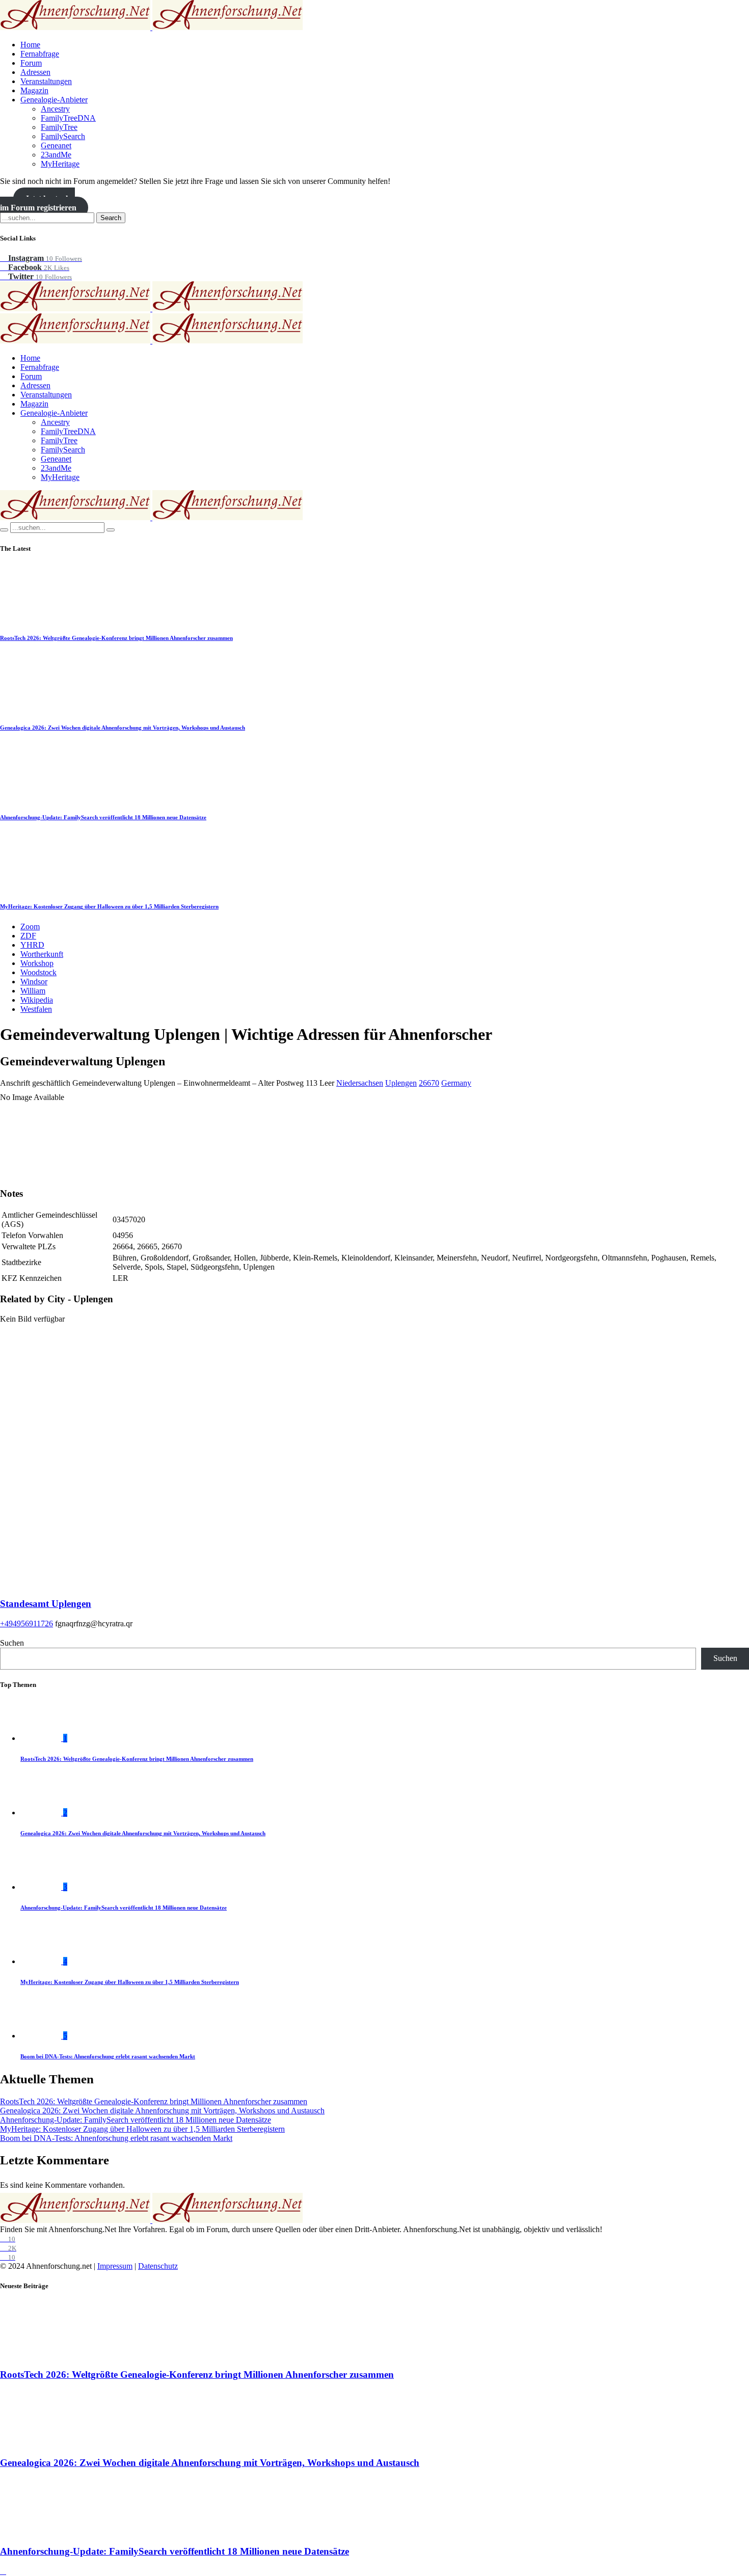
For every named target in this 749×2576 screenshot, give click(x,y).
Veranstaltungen (46, 81)
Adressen (35, 72)
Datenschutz (158, 2266)
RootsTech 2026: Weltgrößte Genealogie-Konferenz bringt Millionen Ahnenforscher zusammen (116, 638)
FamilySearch (63, 136)
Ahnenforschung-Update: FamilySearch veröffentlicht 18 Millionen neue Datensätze (103, 817)
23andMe (56, 155)
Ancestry (55, 109)
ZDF (28, 936)
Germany (456, 1083)
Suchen (12, 1643)
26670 (429, 1083)
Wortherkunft (42, 954)
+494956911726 (26, 1624)
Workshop (37, 963)
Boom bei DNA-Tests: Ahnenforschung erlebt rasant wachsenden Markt (108, 2056)
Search (111, 218)
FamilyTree (59, 127)
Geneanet (56, 145)
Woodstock (38, 972)
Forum (31, 63)
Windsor (34, 982)
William (33, 991)
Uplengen (401, 1083)
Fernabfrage (40, 54)
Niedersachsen (360, 1083)
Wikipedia (37, 1000)
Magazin (34, 90)
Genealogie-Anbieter (54, 100)
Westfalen (36, 1009)
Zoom (30, 927)
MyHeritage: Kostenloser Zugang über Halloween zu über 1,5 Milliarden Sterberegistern (109, 906)
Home (30, 45)
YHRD (32, 945)
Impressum (115, 2266)
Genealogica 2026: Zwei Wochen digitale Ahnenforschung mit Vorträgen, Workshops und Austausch (123, 728)
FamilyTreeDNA (68, 118)
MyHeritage (60, 164)
